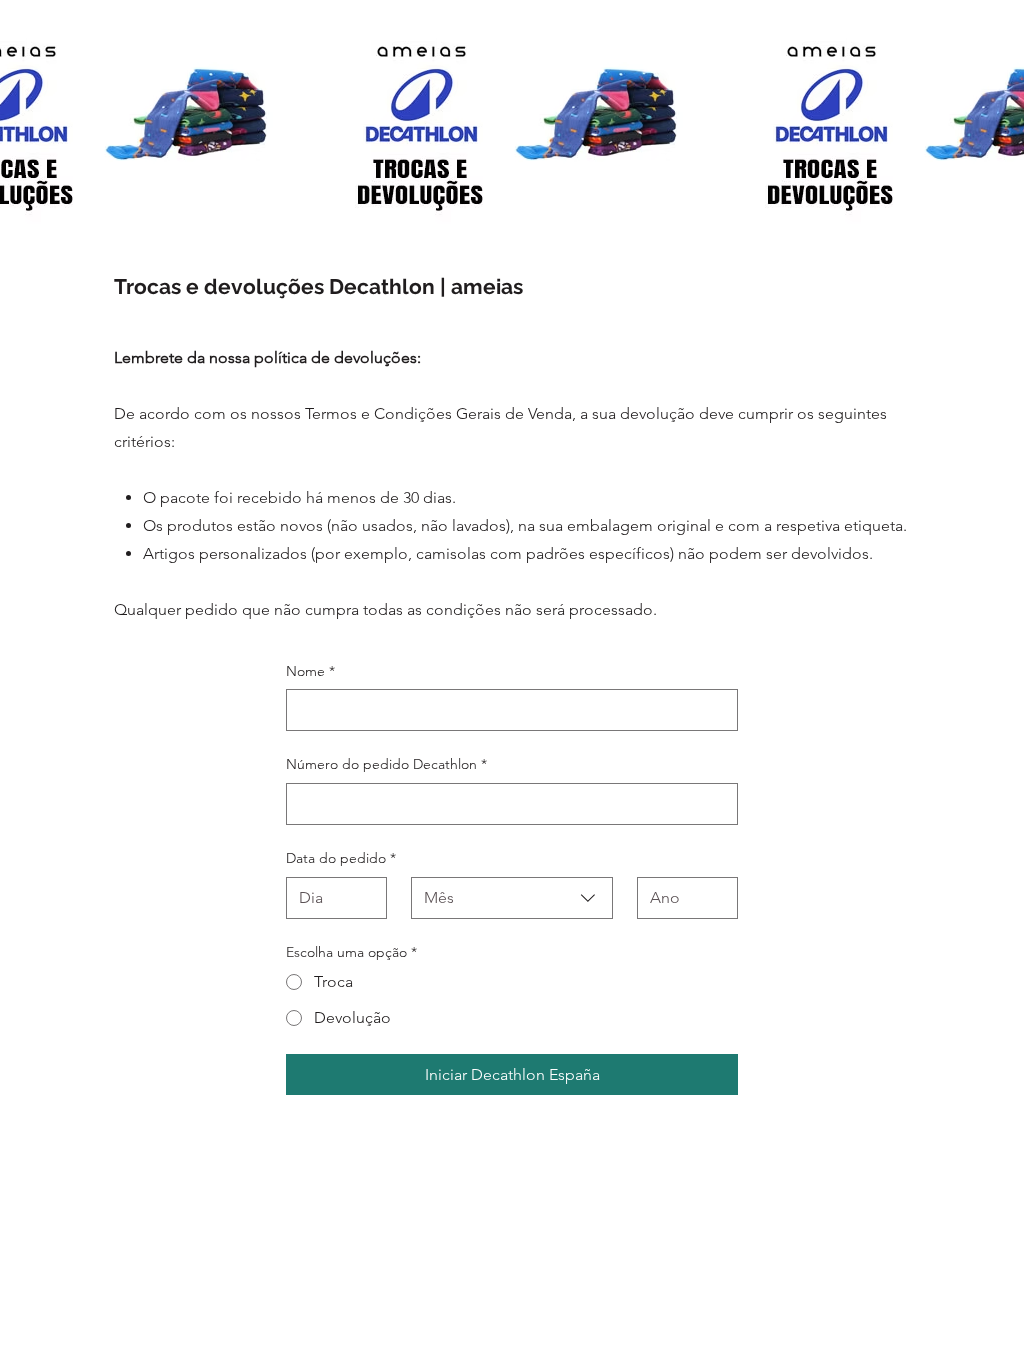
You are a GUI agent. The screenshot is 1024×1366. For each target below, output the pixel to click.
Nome (310, 671)
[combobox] (512, 898)
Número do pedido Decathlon (386, 764)
